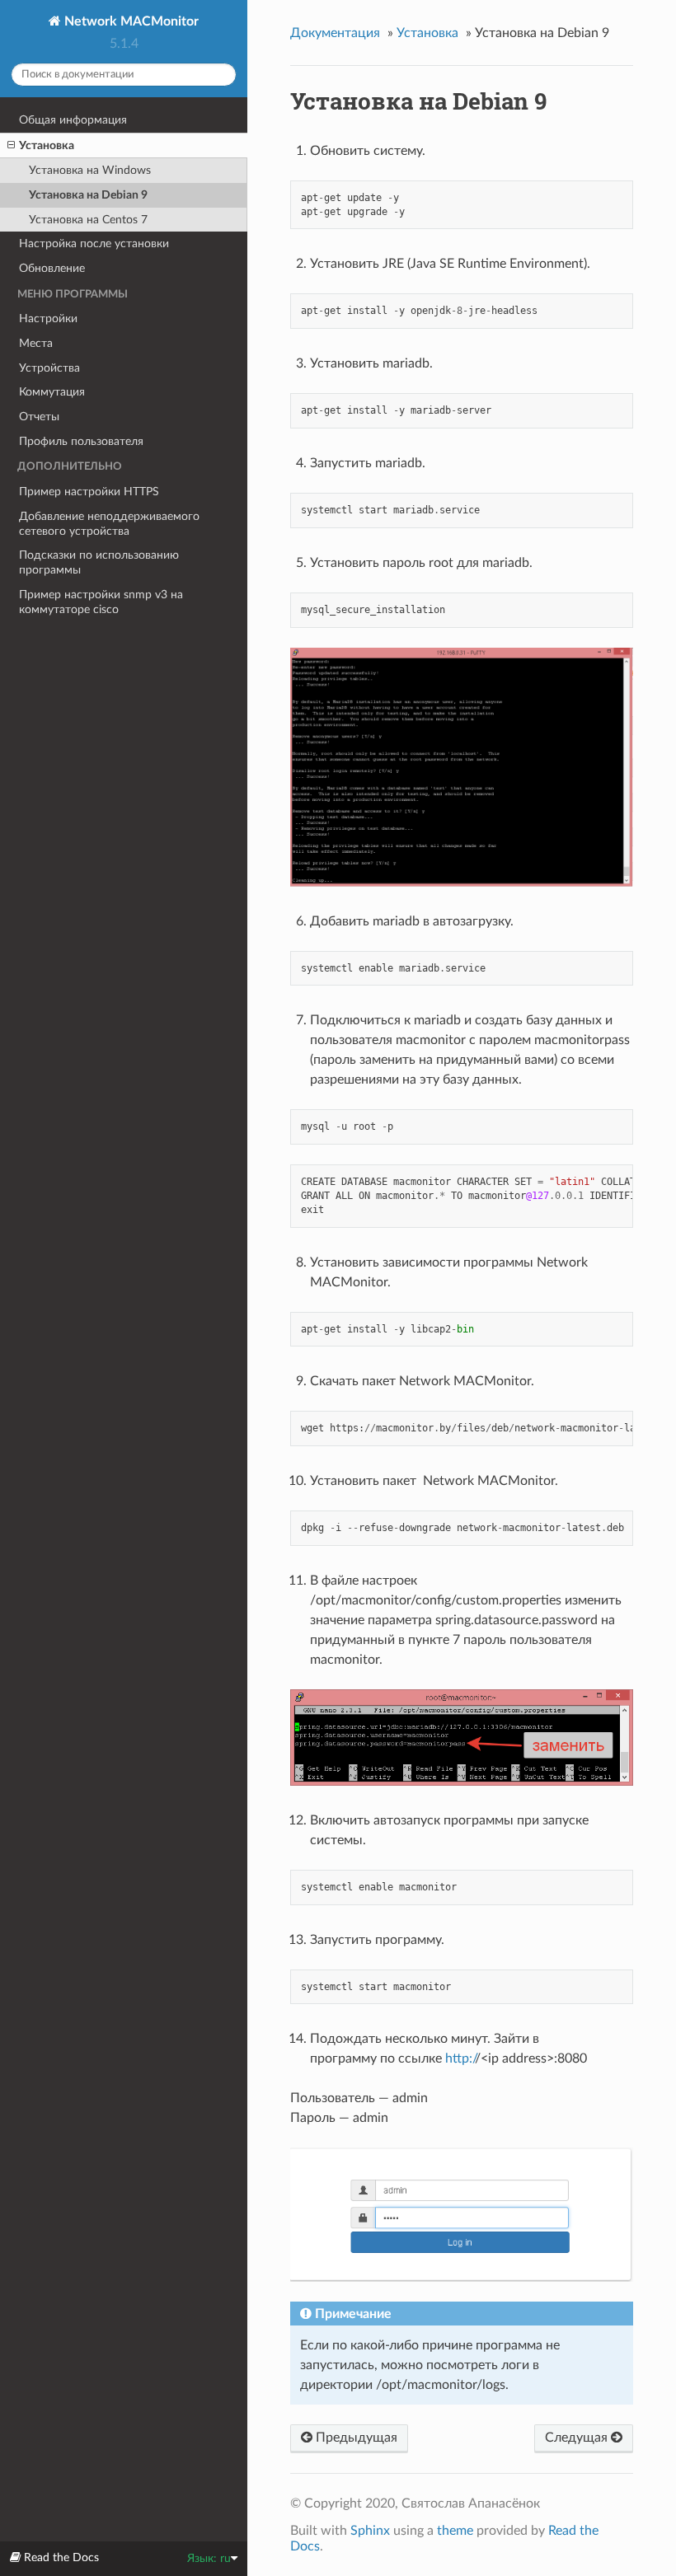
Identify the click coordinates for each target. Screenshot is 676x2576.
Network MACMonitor (130, 21)
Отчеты (39, 417)
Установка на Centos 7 (88, 220)
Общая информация (73, 120)
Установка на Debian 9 (88, 195)
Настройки (48, 318)
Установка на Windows (90, 170)
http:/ (460, 2058)
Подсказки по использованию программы (99, 562)
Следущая (578, 2438)
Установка (47, 145)
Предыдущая (355, 2438)
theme (455, 2531)
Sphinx (370, 2531)
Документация (335, 33)
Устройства (49, 368)
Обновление (52, 268)
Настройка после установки (94, 244)
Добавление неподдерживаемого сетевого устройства (109, 524)
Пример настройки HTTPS (89, 492)
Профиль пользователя (81, 441)
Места (36, 343)
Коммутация (52, 392)
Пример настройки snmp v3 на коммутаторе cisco (101, 602)
